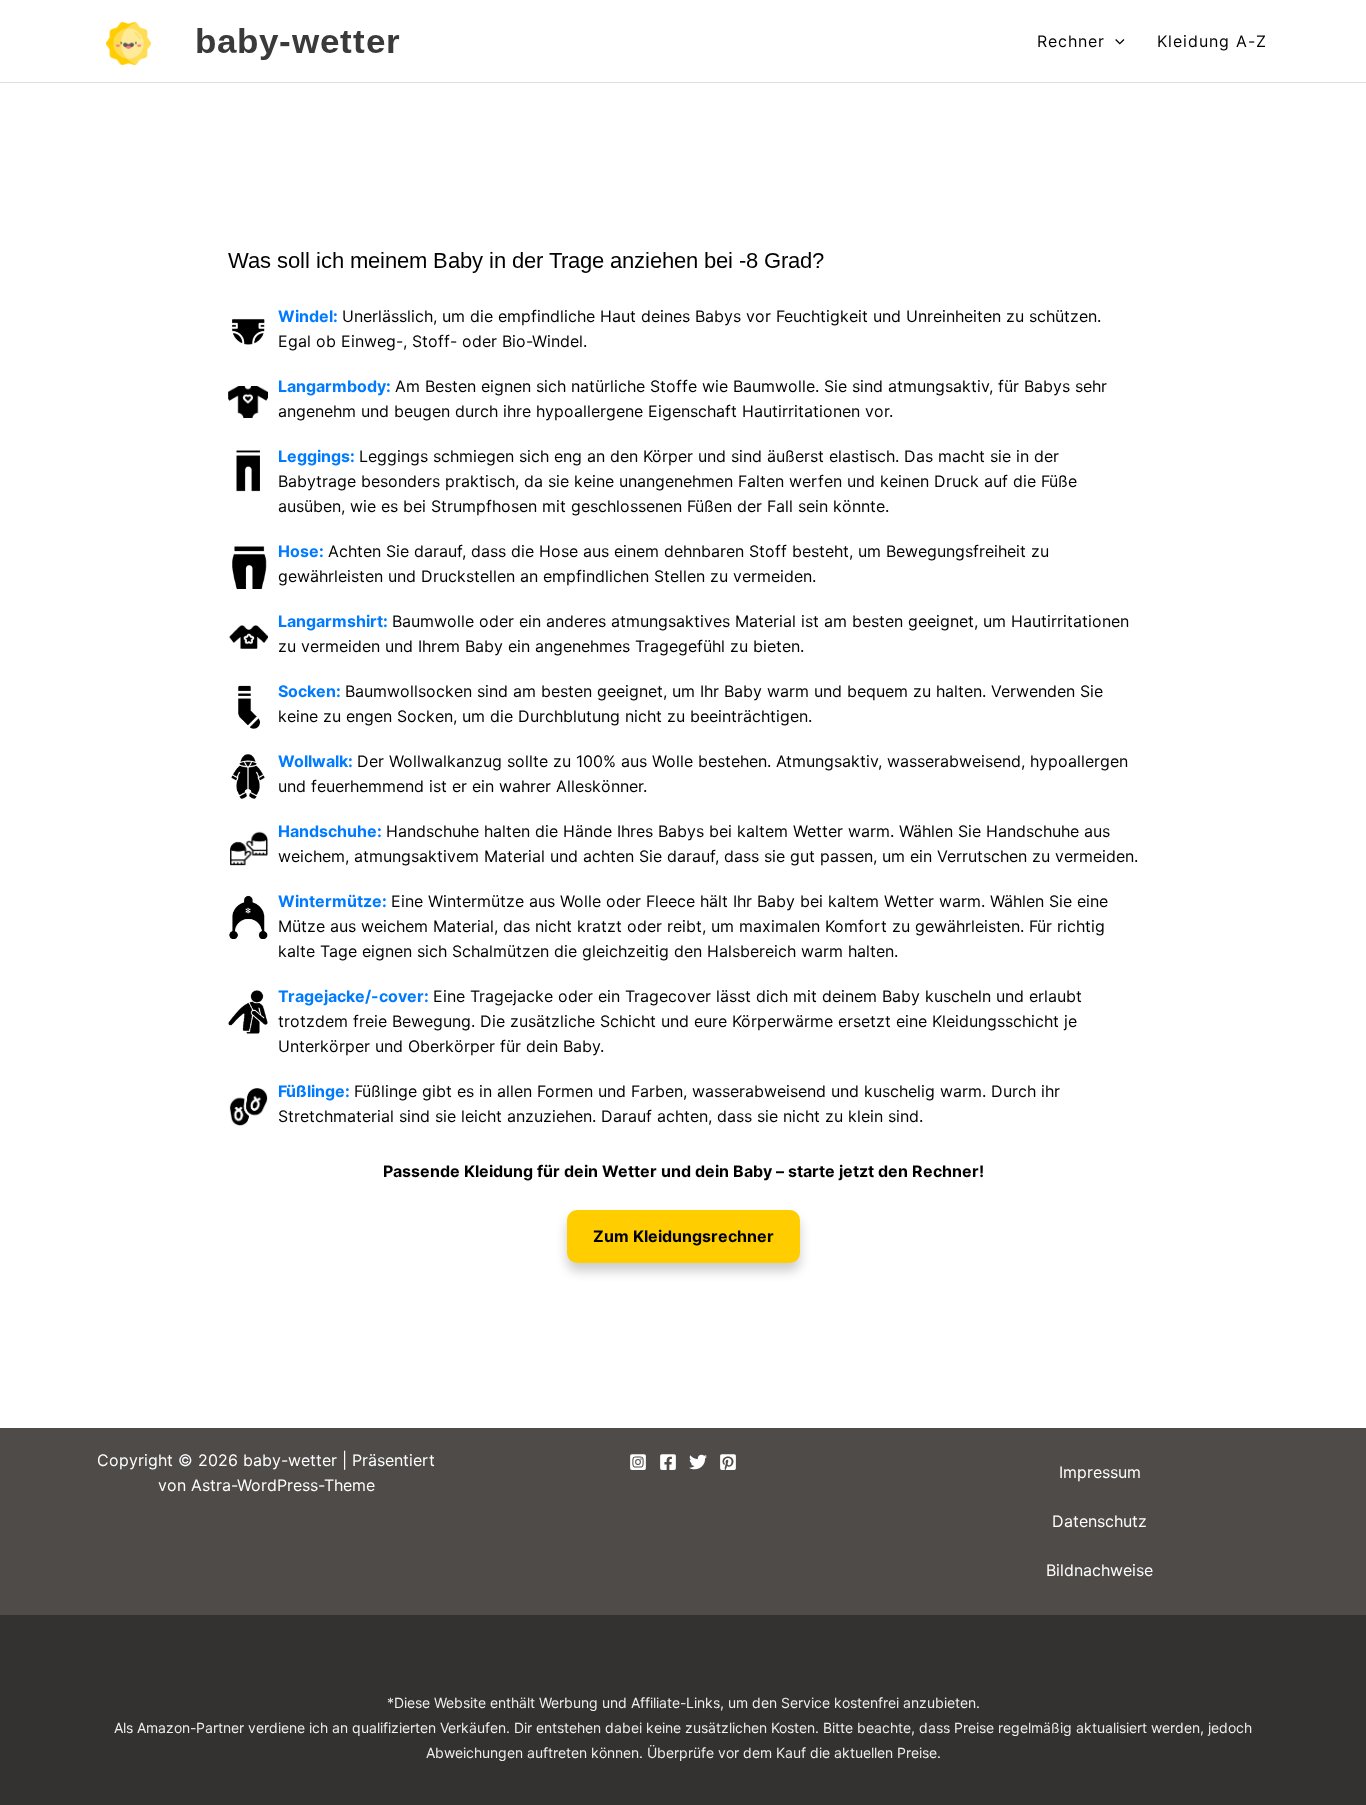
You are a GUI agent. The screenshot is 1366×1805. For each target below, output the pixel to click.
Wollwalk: (317, 761)
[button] (1115, 41)
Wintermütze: (334, 901)
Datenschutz (1099, 1521)
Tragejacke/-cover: (355, 996)
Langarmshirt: (335, 621)
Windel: (310, 316)
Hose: (303, 551)
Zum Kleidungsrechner (683, 1236)
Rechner (1071, 41)
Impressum (1100, 1472)
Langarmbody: (336, 386)
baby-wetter (298, 40)
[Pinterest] (728, 1462)
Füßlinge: (316, 1091)
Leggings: (318, 456)
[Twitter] (698, 1462)
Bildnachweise (1099, 1570)
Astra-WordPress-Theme (283, 1485)
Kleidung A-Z (1212, 41)
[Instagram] (638, 1462)
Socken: (311, 691)
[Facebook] (668, 1462)
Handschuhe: (332, 831)
